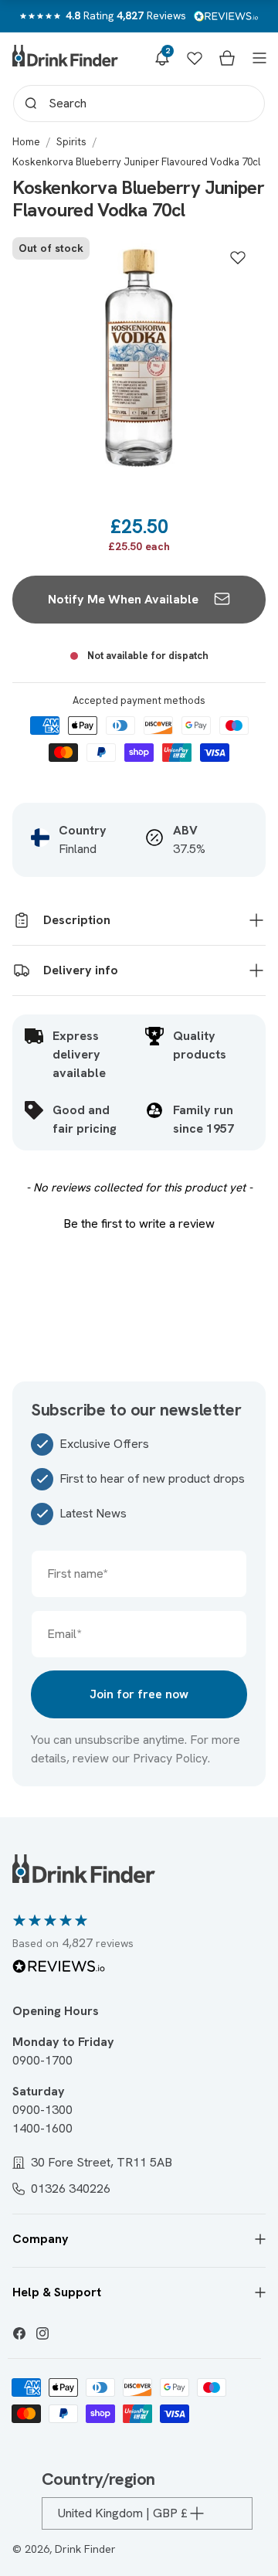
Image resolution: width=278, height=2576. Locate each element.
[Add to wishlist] (238, 257)
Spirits (71, 142)
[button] (162, 58)
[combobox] (139, 104)
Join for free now (139, 1694)
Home (26, 142)
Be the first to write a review (139, 1223)
